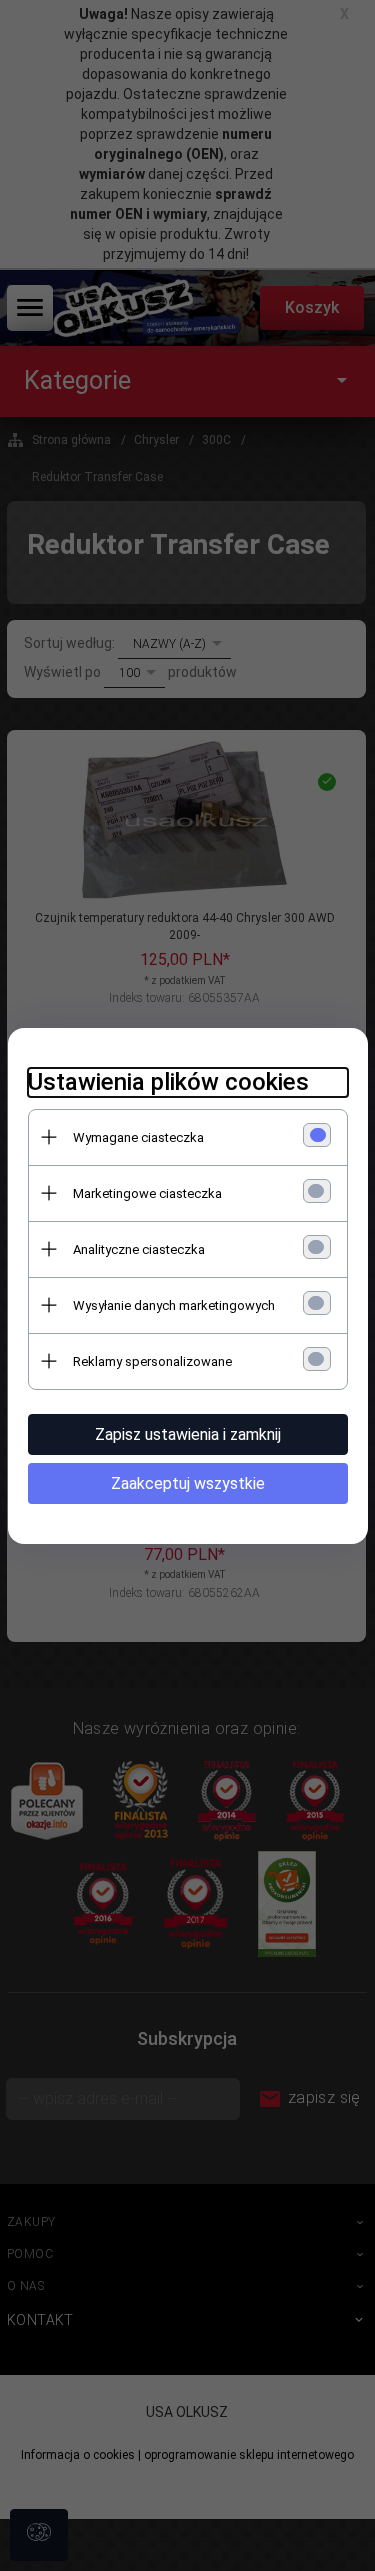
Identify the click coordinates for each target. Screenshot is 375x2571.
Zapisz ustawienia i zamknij (188, 1434)
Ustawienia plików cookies (168, 1082)
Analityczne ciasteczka (139, 1249)
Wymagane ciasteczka (138, 1137)
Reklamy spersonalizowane (152, 1361)
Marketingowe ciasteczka (147, 1193)
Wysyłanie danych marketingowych (174, 1305)
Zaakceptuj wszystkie (188, 1483)
